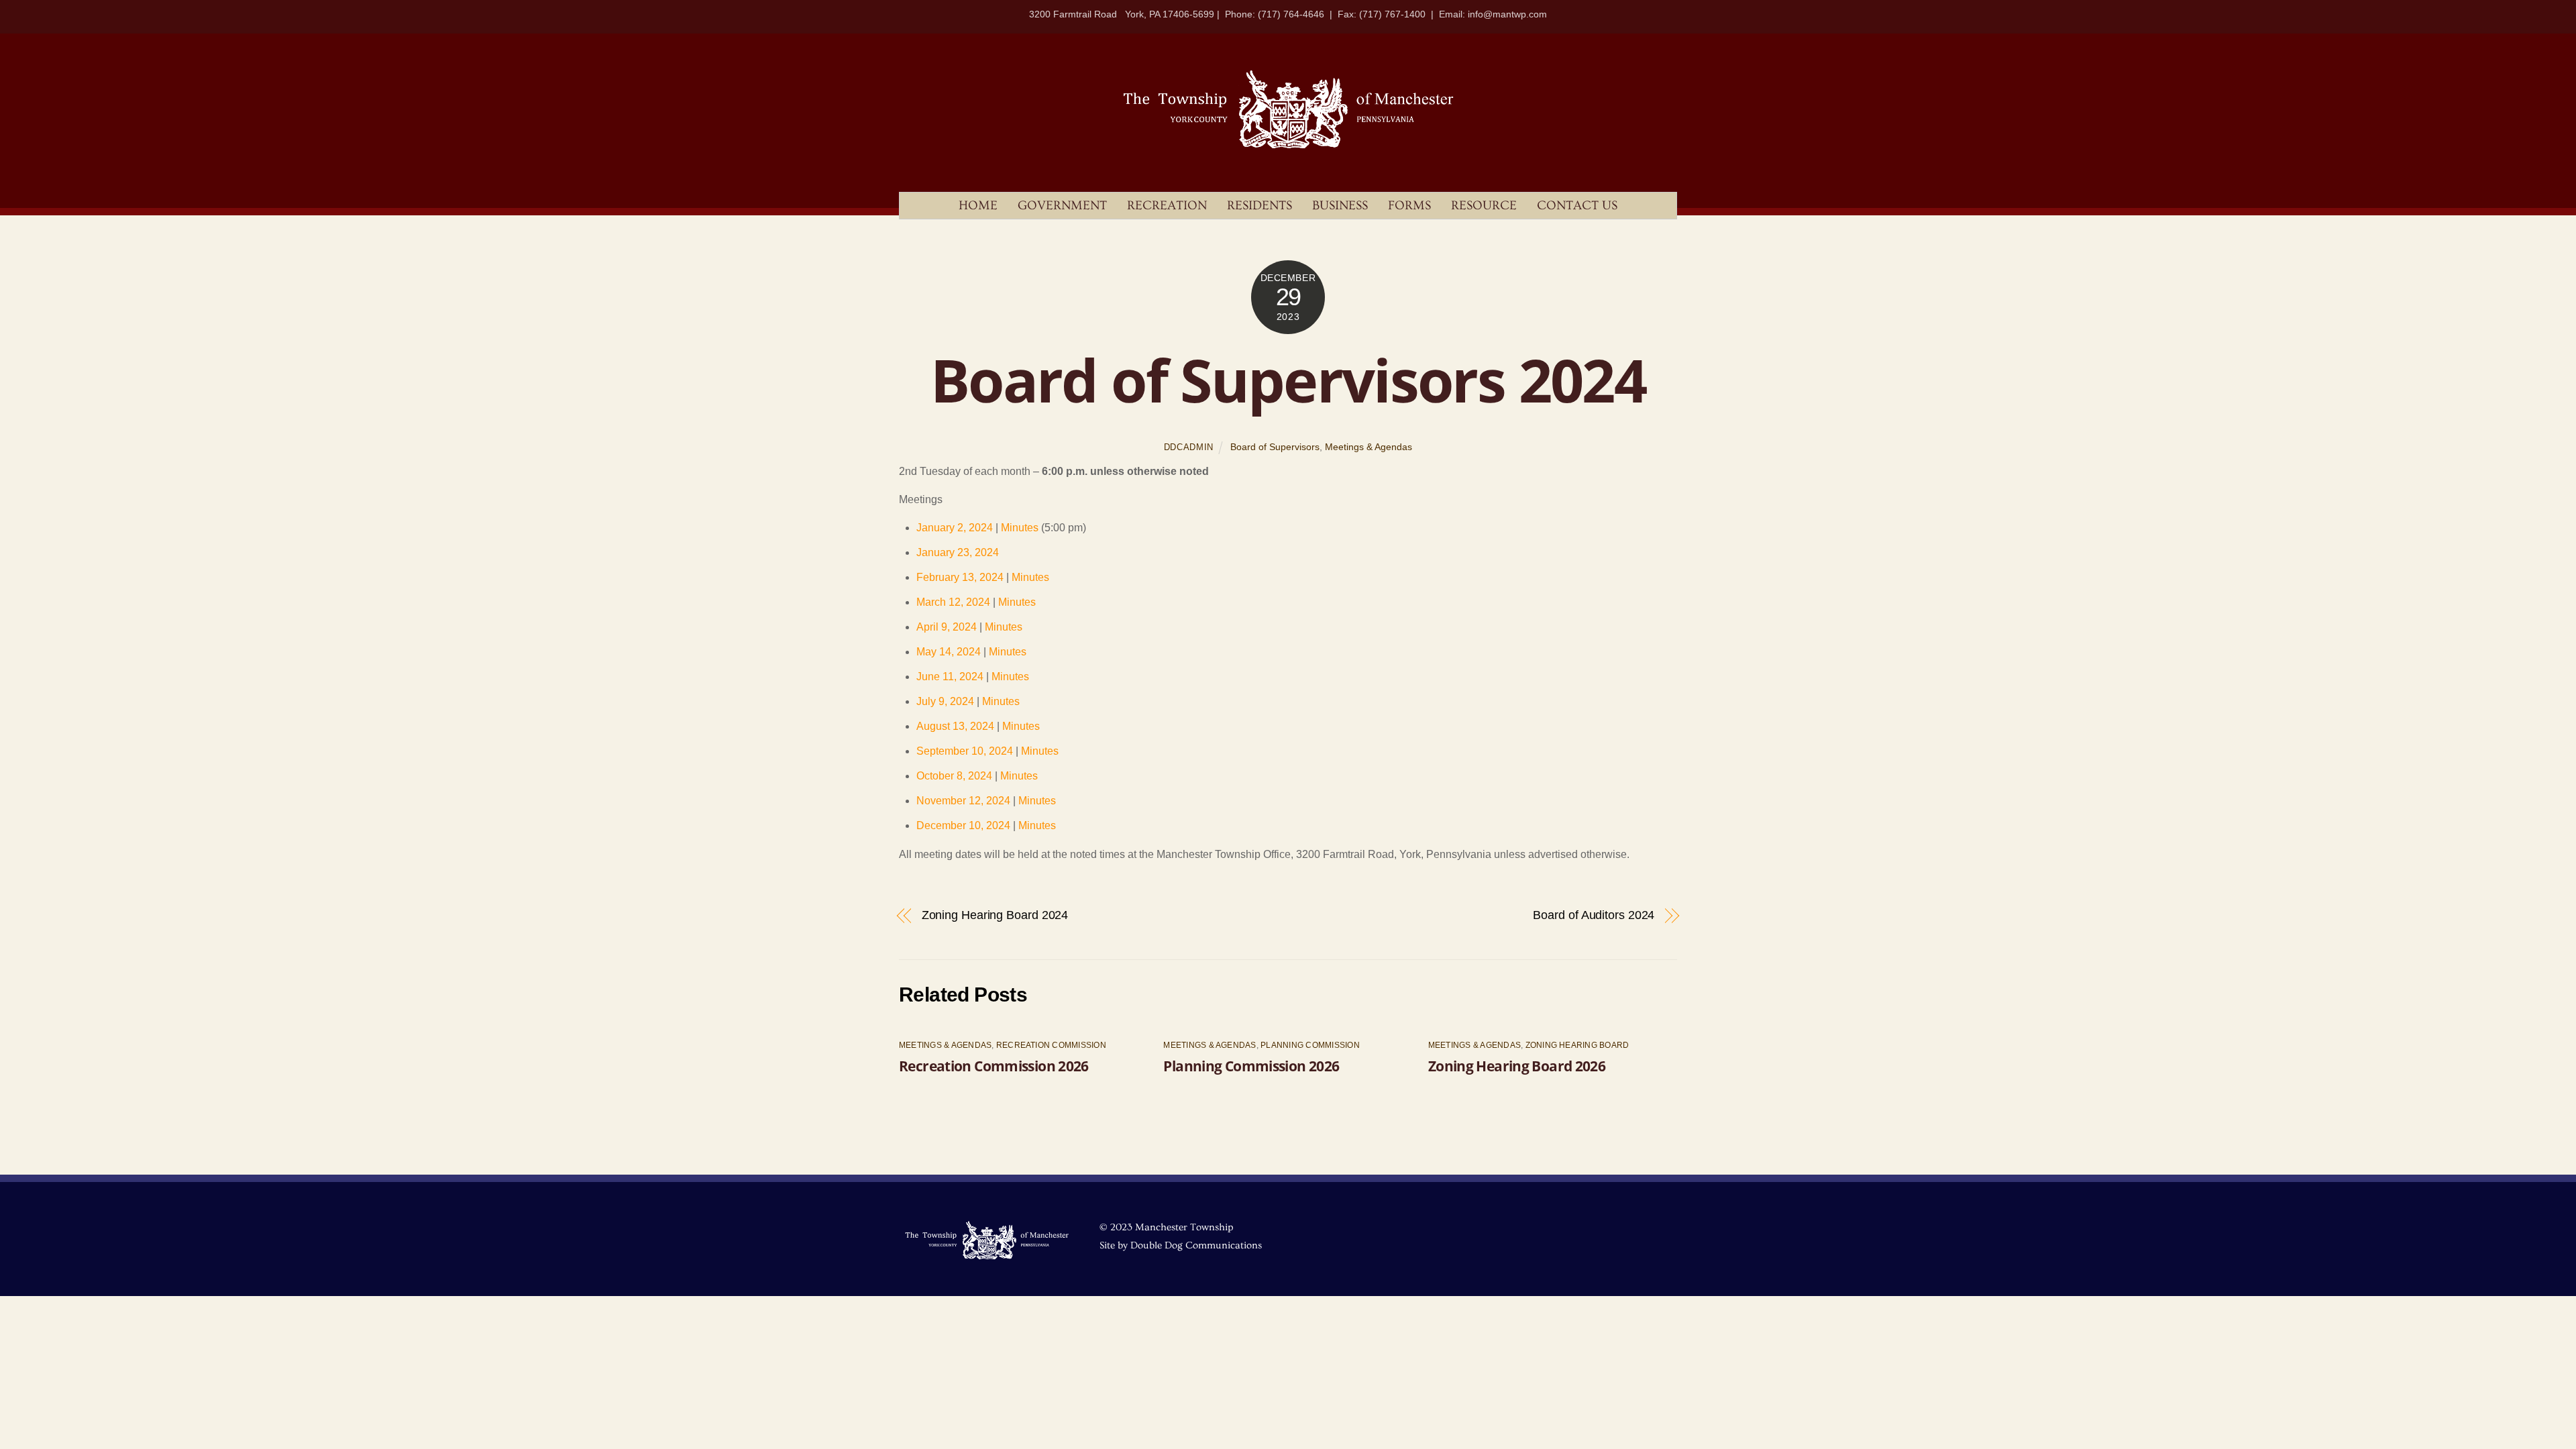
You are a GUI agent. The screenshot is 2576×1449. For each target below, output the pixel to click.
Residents (1259, 206)
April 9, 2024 (947, 627)
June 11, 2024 (950, 677)
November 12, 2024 (963, 801)
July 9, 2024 (945, 701)
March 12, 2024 (953, 602)
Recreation (1167, 206)
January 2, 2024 (955, 528)
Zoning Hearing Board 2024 (995, 915)
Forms (1409, 206)
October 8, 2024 (954, 776)
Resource (1484, 206)
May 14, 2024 (949, 652)
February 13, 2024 (960, 577)
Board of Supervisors (1275, 447)
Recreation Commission (1051, 1045)
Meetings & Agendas (1368, 447)
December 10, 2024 (963, 825)
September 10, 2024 (965, 751)
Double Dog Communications (1196, 1245)
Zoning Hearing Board (1577, 1045)
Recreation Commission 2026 (994, 1066)
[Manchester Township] (1288, 147)
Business (1340, 206)
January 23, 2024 (958, 552)
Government (1062, 206)
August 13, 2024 (955, 726)
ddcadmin (1189, 447)
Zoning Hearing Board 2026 (1517, 1066)
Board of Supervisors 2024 (1288, 380)
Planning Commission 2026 (1251, 1066)
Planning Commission (1310, 1045)
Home (978, 206)
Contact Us (1577, 206)
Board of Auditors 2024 (1594, 915)
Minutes (1020, 528)
